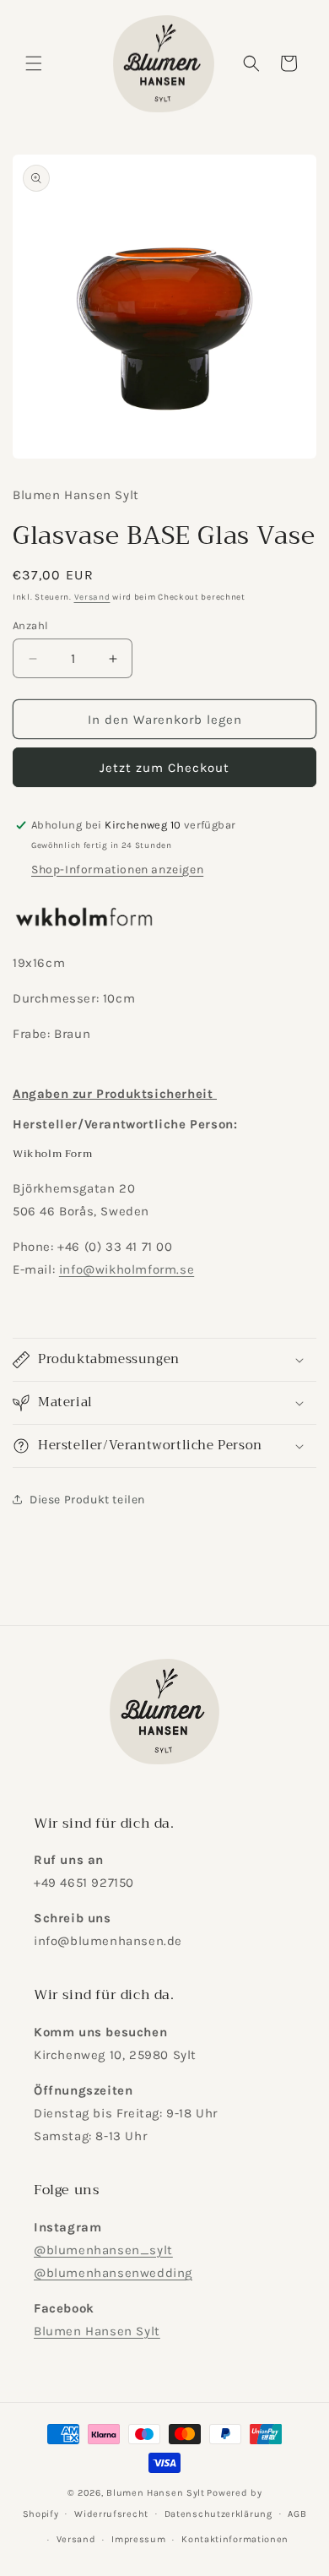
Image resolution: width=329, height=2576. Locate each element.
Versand (92, 597)
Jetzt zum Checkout (164, 768)
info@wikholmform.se (127, 1269)
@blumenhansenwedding (113, 2273)
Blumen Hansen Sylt (97, 2331)
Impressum (138, 2539)
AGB (297, 2514)
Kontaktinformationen (235, 2539)
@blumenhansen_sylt (103, 2250)
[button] (34, 63)
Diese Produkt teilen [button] (87, 1500)
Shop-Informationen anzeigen (117, 870)
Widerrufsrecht (111, 2514)
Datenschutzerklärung (218, 2514)
